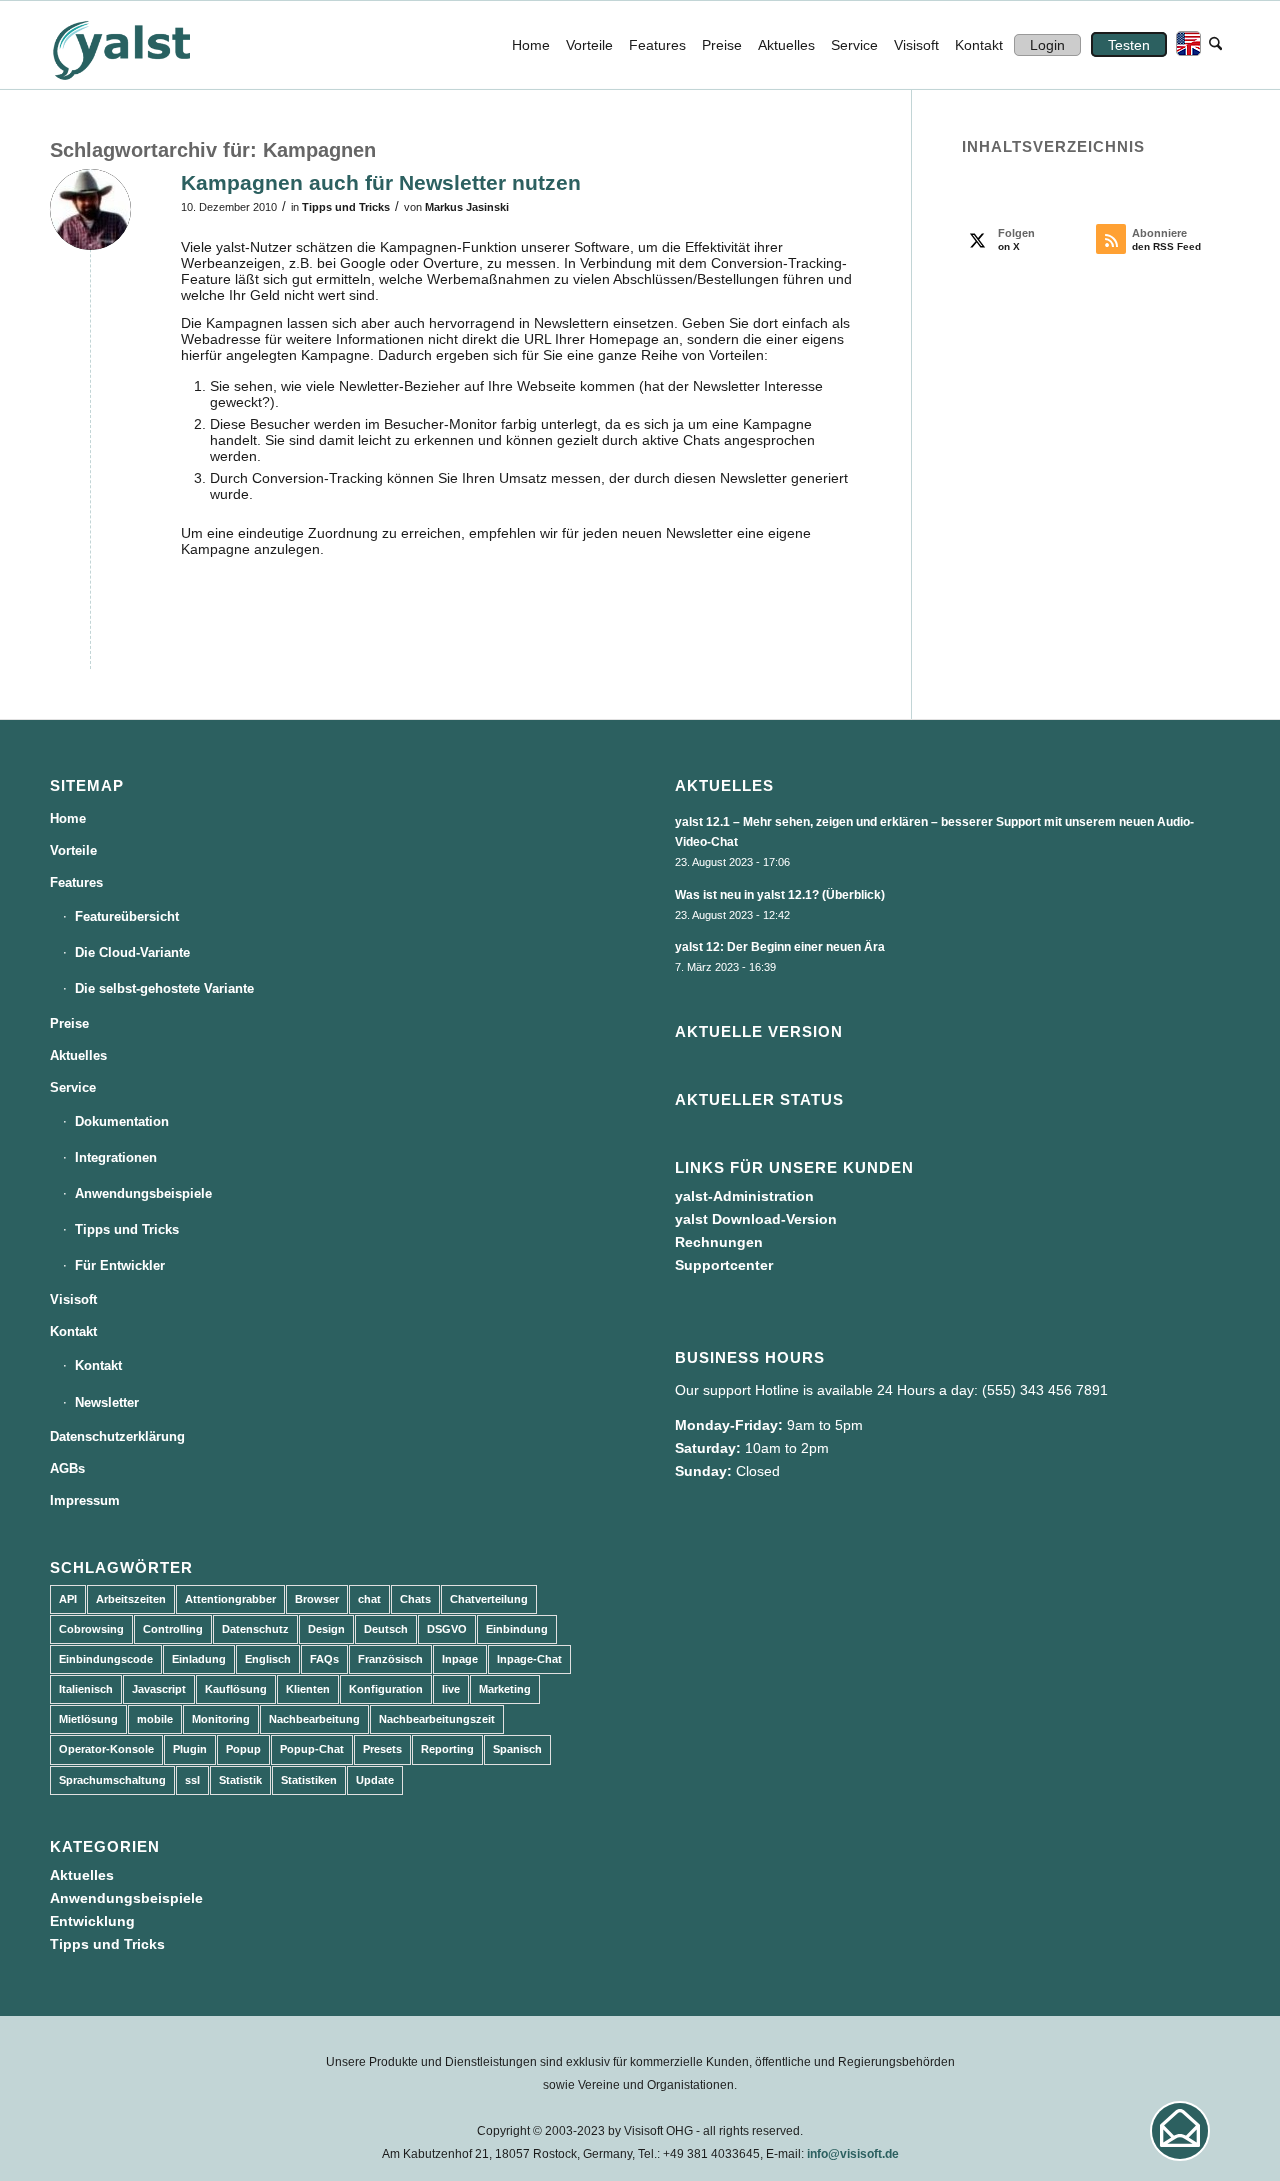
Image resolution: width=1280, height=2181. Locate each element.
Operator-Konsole (106, 1749)
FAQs (324, 1659)
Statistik (240, 1780)
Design (326, 1629)
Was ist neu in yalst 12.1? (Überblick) (780, 895)
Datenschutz (255, 1629)
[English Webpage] (1184, 45)
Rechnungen (719, 1242)
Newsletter (107, 1402)
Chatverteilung (489, 1599)
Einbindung (517, 1629)
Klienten (308, 1689)
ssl (192, 1780)
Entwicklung (92, 1921)
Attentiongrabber (230, 1599)
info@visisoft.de (853, 2154)
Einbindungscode (106, 1659)
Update (375, 1780)
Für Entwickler (120, 1265)
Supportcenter (724, 1265)
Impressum (85, 1500)
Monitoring (221, 1719)
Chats (415, 1599)
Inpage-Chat (529, 1659)
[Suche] (1215, 45)
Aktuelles (78, 1055)
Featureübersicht (127, 916)
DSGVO (447, 1629)
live (451, 1689)
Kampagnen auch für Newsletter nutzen (381, 182)
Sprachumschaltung (112, 1780)
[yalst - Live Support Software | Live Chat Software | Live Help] (146, 45)
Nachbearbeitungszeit (437, 1719)
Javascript (159, 1689)
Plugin (190, 1749)
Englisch (268, 1659)
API (68, 1599)
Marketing (505, 1689)
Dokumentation (122, 1121)
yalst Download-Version (756, 1219)
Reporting (447, 1749)
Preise (69, 1023)
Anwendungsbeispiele (143, 1193)
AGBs (67, 1468)
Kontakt (73, 1331)
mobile (155, 1719)
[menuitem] (531, 45)
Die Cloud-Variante (132, 952)
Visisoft (73, 1299)
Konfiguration (386, 1689)
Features (76, 882)
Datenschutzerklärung (117, 1436)
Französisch (390, 1659)
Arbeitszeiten (131, 1599)
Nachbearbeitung (314, 1719)
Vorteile (73, 850)
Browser (317, 1599)
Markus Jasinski (467, 207)
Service (73, 1087)
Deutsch (386, 1629)
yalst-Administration (744, 1196)
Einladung (199, 1659)
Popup (243, 1749)
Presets (382, 1749)
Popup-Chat (312, 1749)
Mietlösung (88, 1719)
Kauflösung (236, 1689)
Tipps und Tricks (346, 207)
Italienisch (86, 1689)
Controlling (173, 1629)
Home (68, 818)
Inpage (460, 1659)
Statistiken (309, 1780)
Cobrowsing (91, 1629)
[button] (1180, 2131)
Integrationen (116, 1157)
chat (369, 1599)
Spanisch (517, 1749)
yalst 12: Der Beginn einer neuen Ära (780, 947)
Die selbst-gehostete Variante (164, 988)
